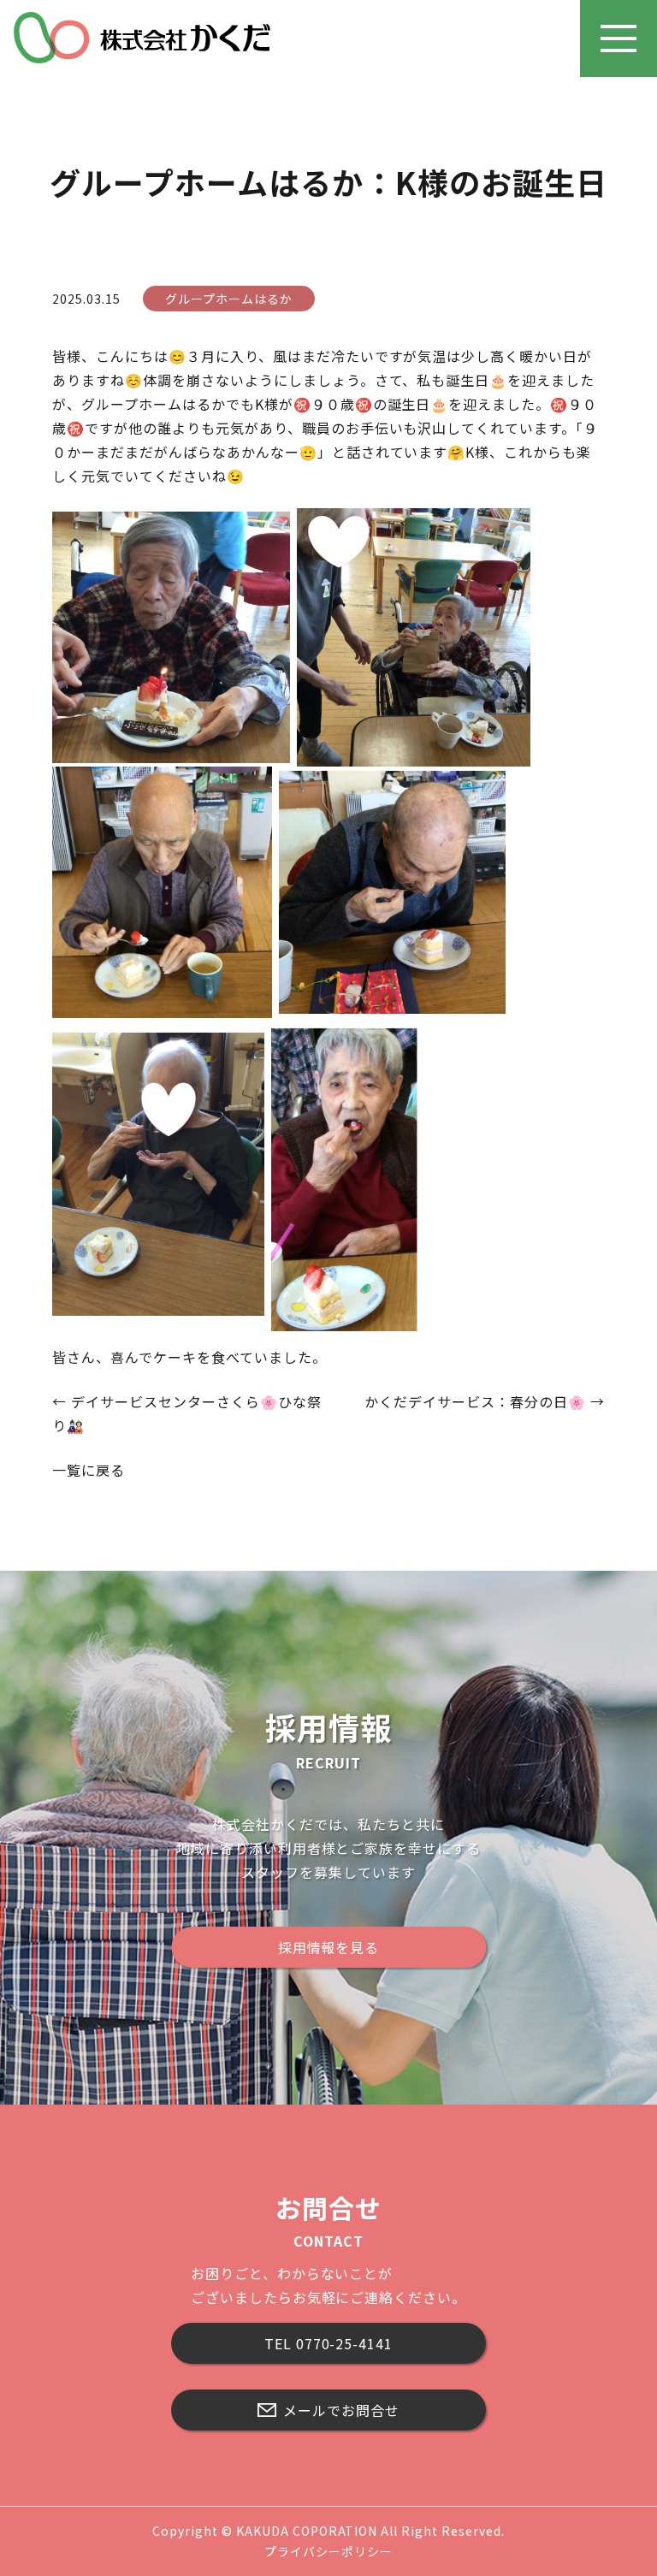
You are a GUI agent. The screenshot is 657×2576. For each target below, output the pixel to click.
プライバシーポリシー (328, 2551)
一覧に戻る (89, 1470)
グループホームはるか (229, 299)
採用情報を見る (329, 1947)
